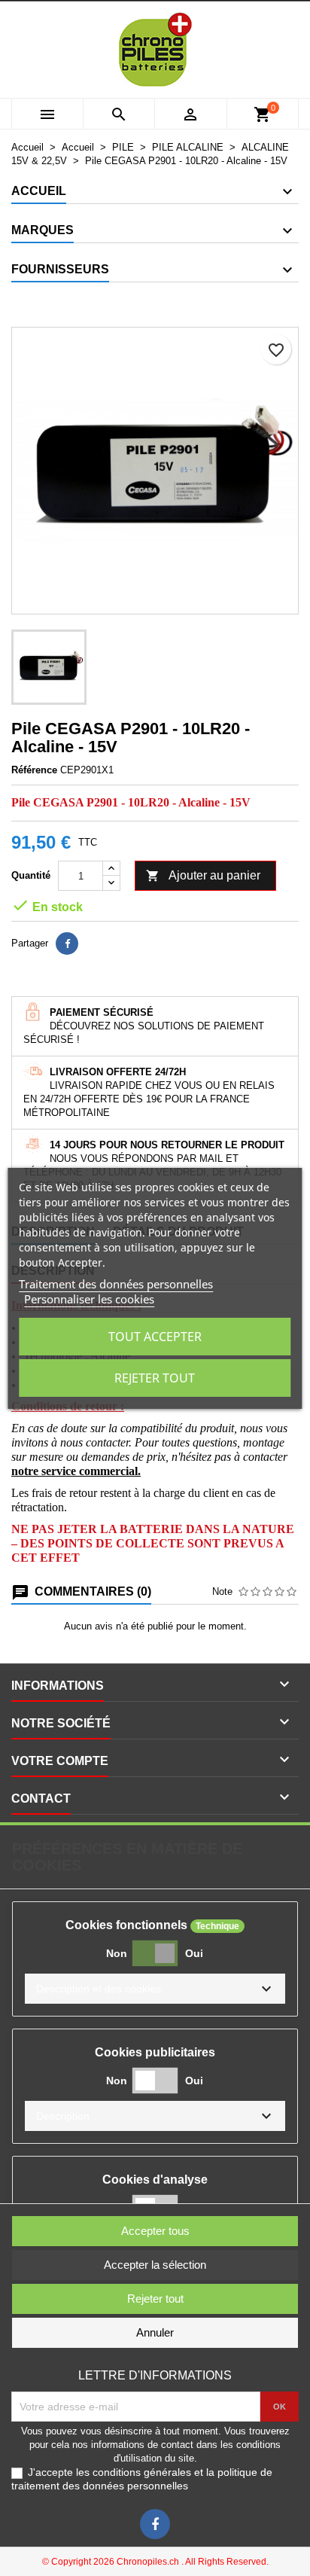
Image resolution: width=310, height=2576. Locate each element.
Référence (34, 770)
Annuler (155, 2332)
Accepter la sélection (155, 2265)
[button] (155, 1989)
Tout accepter (155, 1337)
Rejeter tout (155, 1378)
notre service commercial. (76, 1471)
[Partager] (67, 944)
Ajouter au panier (203, 876)
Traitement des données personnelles (116, 1284)
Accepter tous (155, 2231)
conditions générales (142, 2472)
